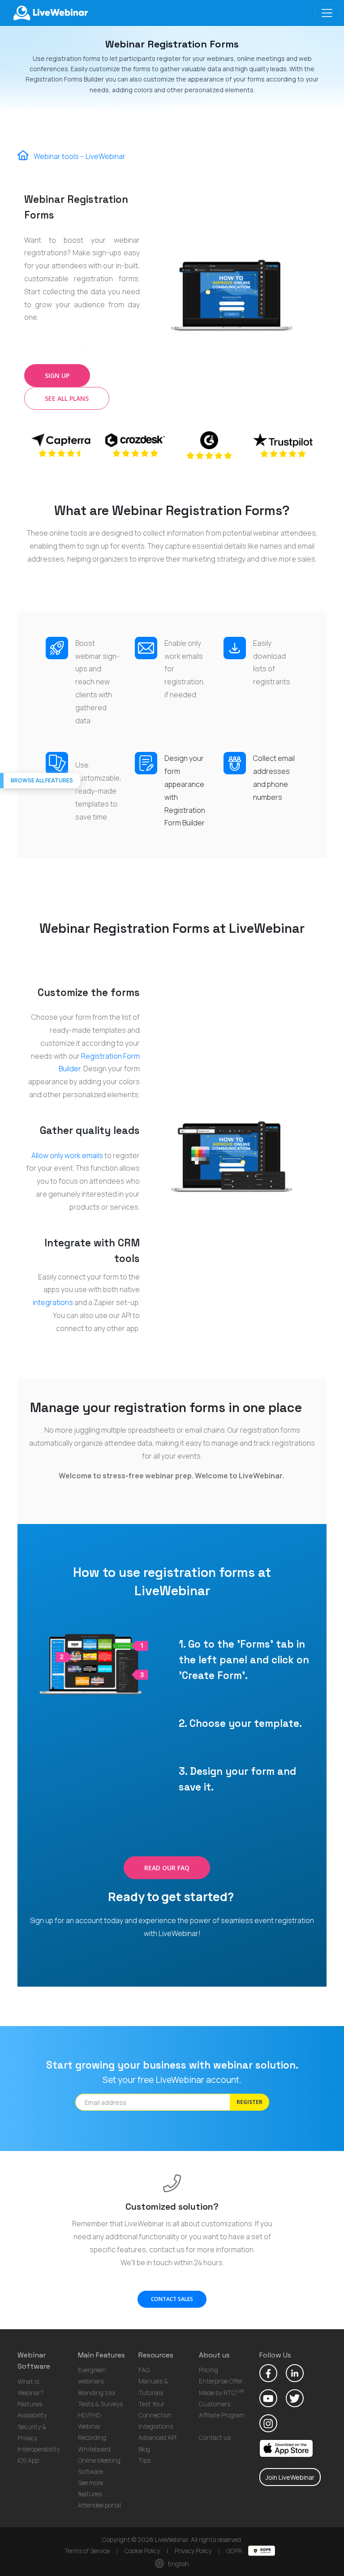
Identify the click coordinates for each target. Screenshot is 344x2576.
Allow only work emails (67, 1155)
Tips (144, 2460)
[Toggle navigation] (327, 13)
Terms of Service (87, 2551)
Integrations (156, 2426)
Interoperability (39, 2449)
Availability (32, 2415)
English (178, 2564)
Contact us (215, 2437)
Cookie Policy (142, 2551)
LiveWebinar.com (50, 13)
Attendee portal (99, 2505)
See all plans (67, 398)
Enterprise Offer (221, 2381)
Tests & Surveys (100, 2404)
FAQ (144, 2370)
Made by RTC (221, 2393)
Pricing (209, 2370)
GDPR (235, 2551)
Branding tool (97, 2393)
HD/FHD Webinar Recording (92, 2426)
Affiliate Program (222, 2415)
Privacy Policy (193, 2551)
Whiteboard (94, 2449)
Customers (215, 2404)
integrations (53, 1302)
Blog (144, 2449)
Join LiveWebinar (290, 2477)
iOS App (28, 2460)
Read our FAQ (167, 1868)
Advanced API (157, 2437)
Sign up (57, 376)
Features (30, 2404)
